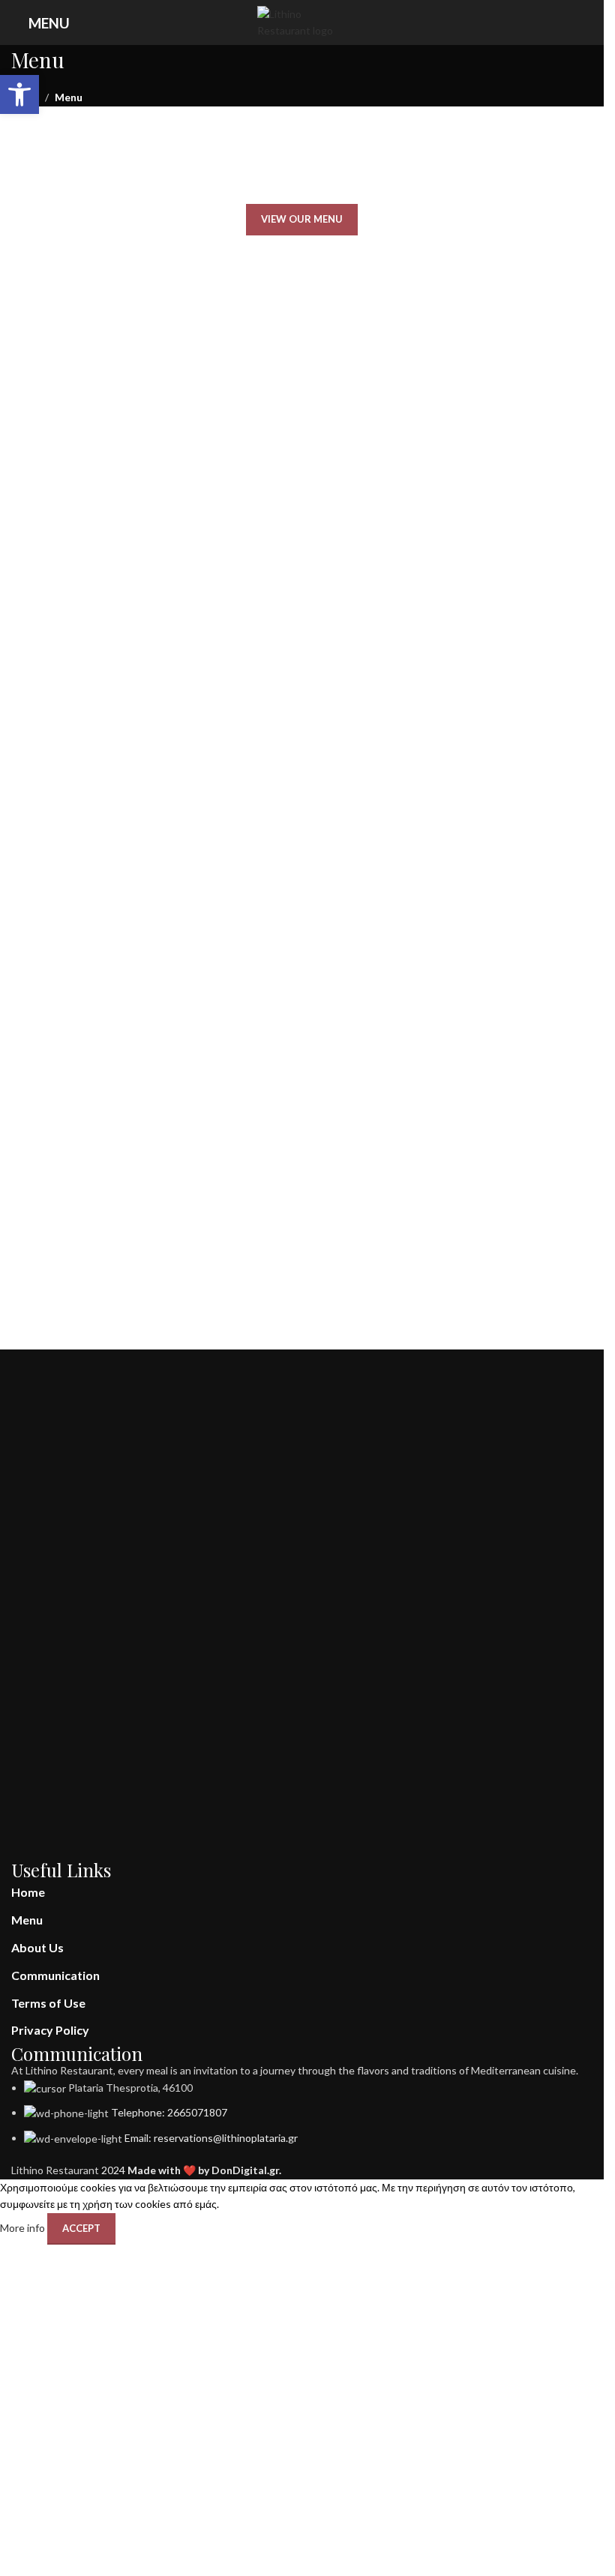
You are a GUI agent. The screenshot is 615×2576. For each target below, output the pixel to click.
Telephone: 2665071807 (169, 2112)
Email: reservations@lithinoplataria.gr (211, 2138)
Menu (27, 1920)
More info (24, 2227)
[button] (19, 94)
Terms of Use (48, 2003)
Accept (81, 2228)
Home (28, 1892)
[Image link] (299, 1604)
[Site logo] (302, 21)
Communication (55, 1975)
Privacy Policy (50, 2030)
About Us (37, 1947)
